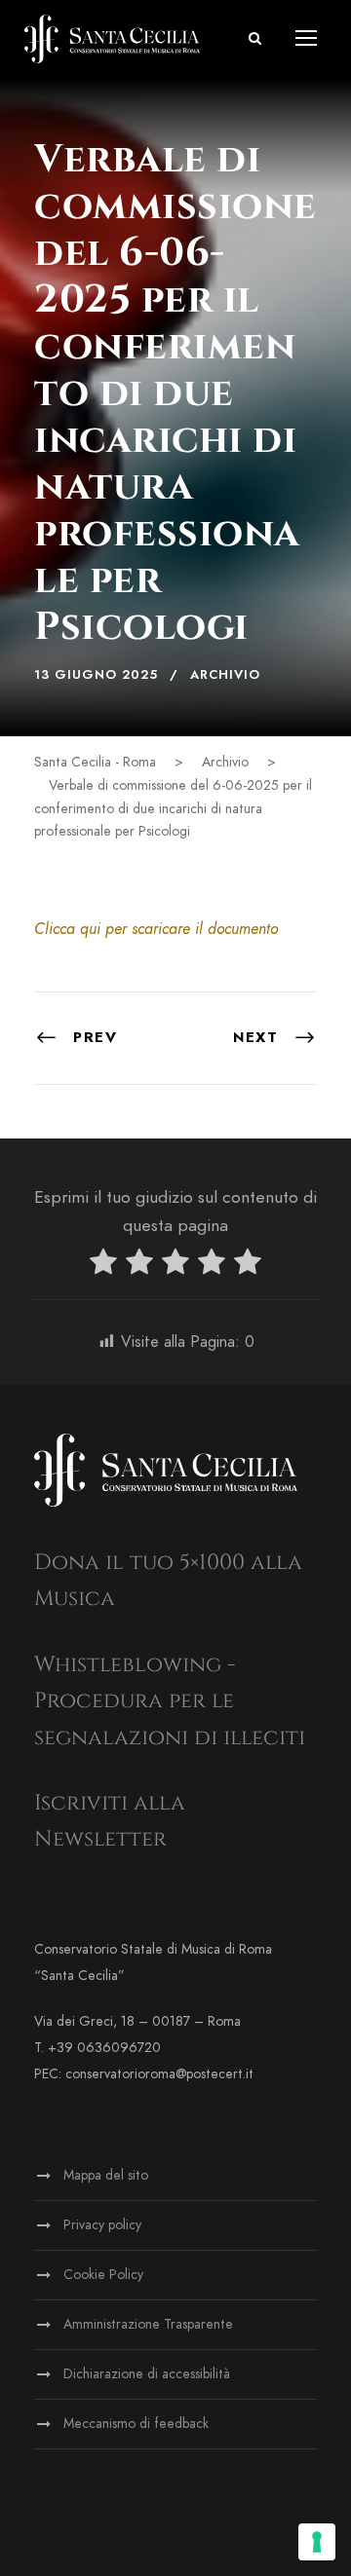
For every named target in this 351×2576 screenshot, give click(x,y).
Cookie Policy (103, 2275)
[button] (255, 38)
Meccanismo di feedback (136, 2424)
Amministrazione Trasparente (148, 2324)
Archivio (225, 675)
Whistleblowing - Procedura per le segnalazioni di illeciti (170, 1701)
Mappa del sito (106, 2175)
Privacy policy (102, 2225)
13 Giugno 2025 (96, 675)
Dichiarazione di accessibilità (147, 2374)
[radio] (103, 1266)
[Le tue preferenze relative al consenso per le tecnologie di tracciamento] (317, 2542)
